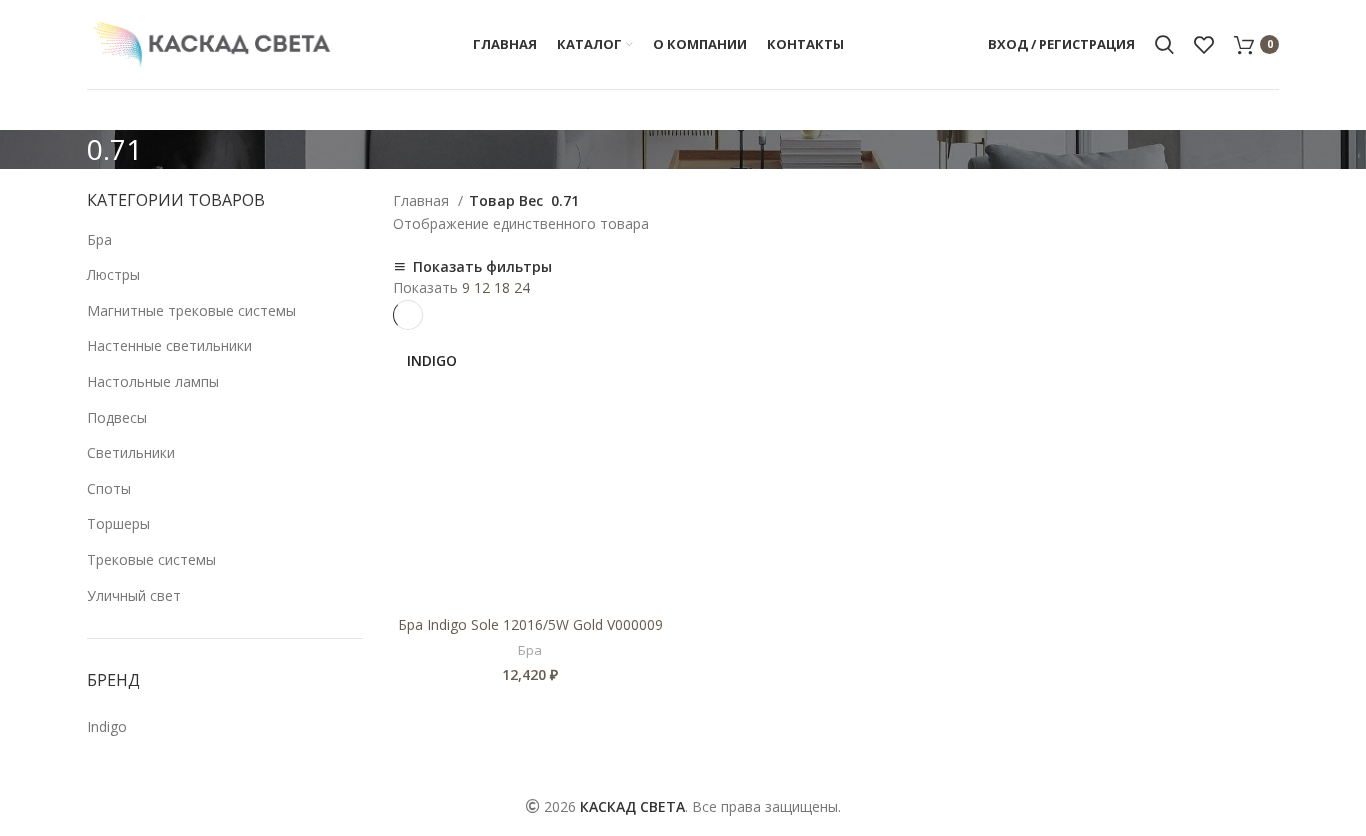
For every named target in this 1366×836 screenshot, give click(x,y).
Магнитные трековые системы (191, 310)
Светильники (131, 452)
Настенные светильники (169, 345)
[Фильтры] (25, 811)
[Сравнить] (653, 362)
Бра (99, 239)
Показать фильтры (482, 267)
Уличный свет (134, 595)
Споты (109, 488)
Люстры (113, 274)
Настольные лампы (153, 381)
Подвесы (117, 417)
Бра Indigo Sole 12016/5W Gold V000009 (530, 624)
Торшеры (118, 523)
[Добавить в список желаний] (653, 407)
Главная (423, 200)
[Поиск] (1164, 45)
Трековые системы (151, 559)
